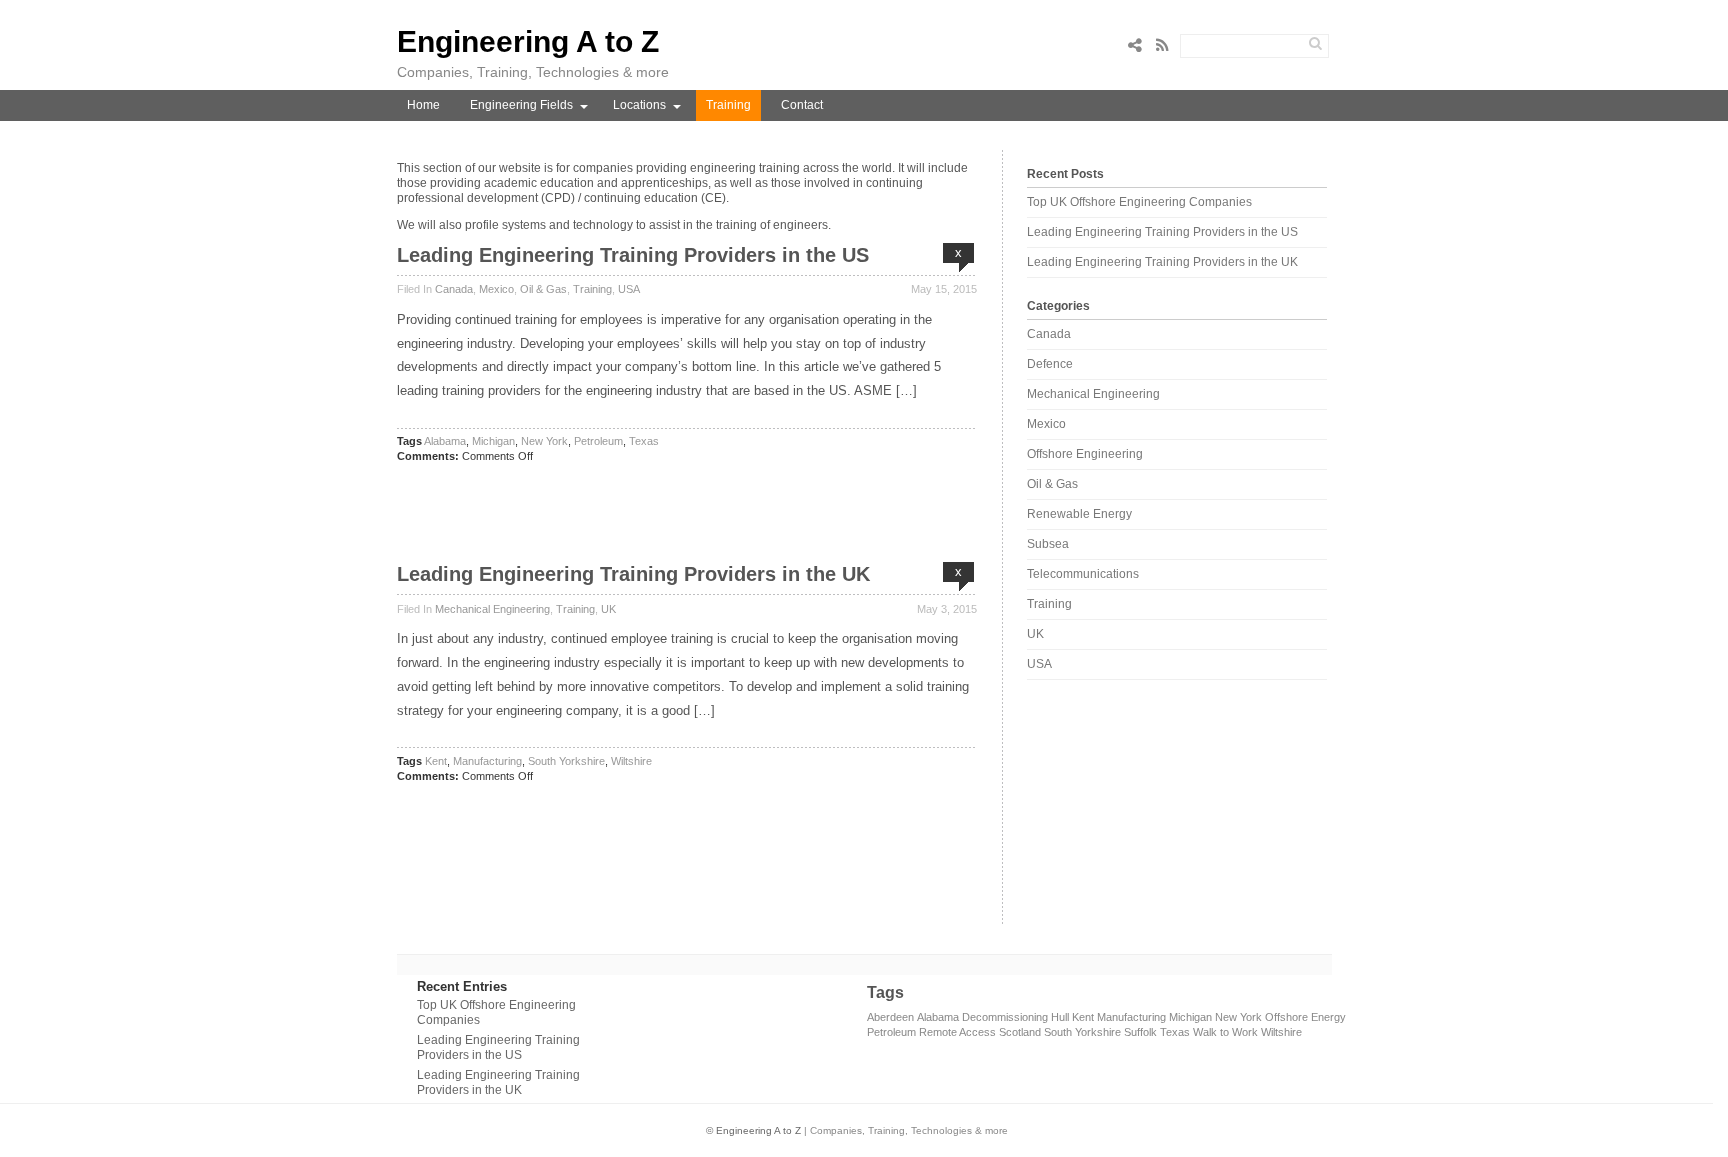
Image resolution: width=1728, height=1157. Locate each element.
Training (728, 105)
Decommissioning (1005, 1017)
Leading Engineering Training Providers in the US (633, 255)
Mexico (496, 289)
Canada (454, 289)
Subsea (1048, 544)
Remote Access (957, 1032)
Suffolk (1140, 1032)
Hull (1060, 1017)
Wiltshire (631, 761)
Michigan (493, 441)
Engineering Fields (521, 105)
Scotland (1020, 1032)
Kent (436, 761)
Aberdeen (890, 1017)
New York (544, 441)
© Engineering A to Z (753, 1130)
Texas (644, 441)
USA (629, 289)
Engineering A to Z (528, 41)
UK (608, 609)
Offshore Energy (1305, 1017)
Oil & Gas (543, 289)
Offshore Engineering (1085, 454)
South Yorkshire (566, 761)
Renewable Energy (1079, 514)
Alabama (445, 441)
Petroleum (598, 441)
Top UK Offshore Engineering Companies (1139, 202)
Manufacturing (487, 761)
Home (423, 105)
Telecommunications (1083, 574)
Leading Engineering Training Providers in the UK (633, 574)
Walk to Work (1225, 1032)
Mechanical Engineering (492, 609)
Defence (1050, 364)
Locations (639, 105)
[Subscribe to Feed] (1168, 45)
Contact (802, 105)
